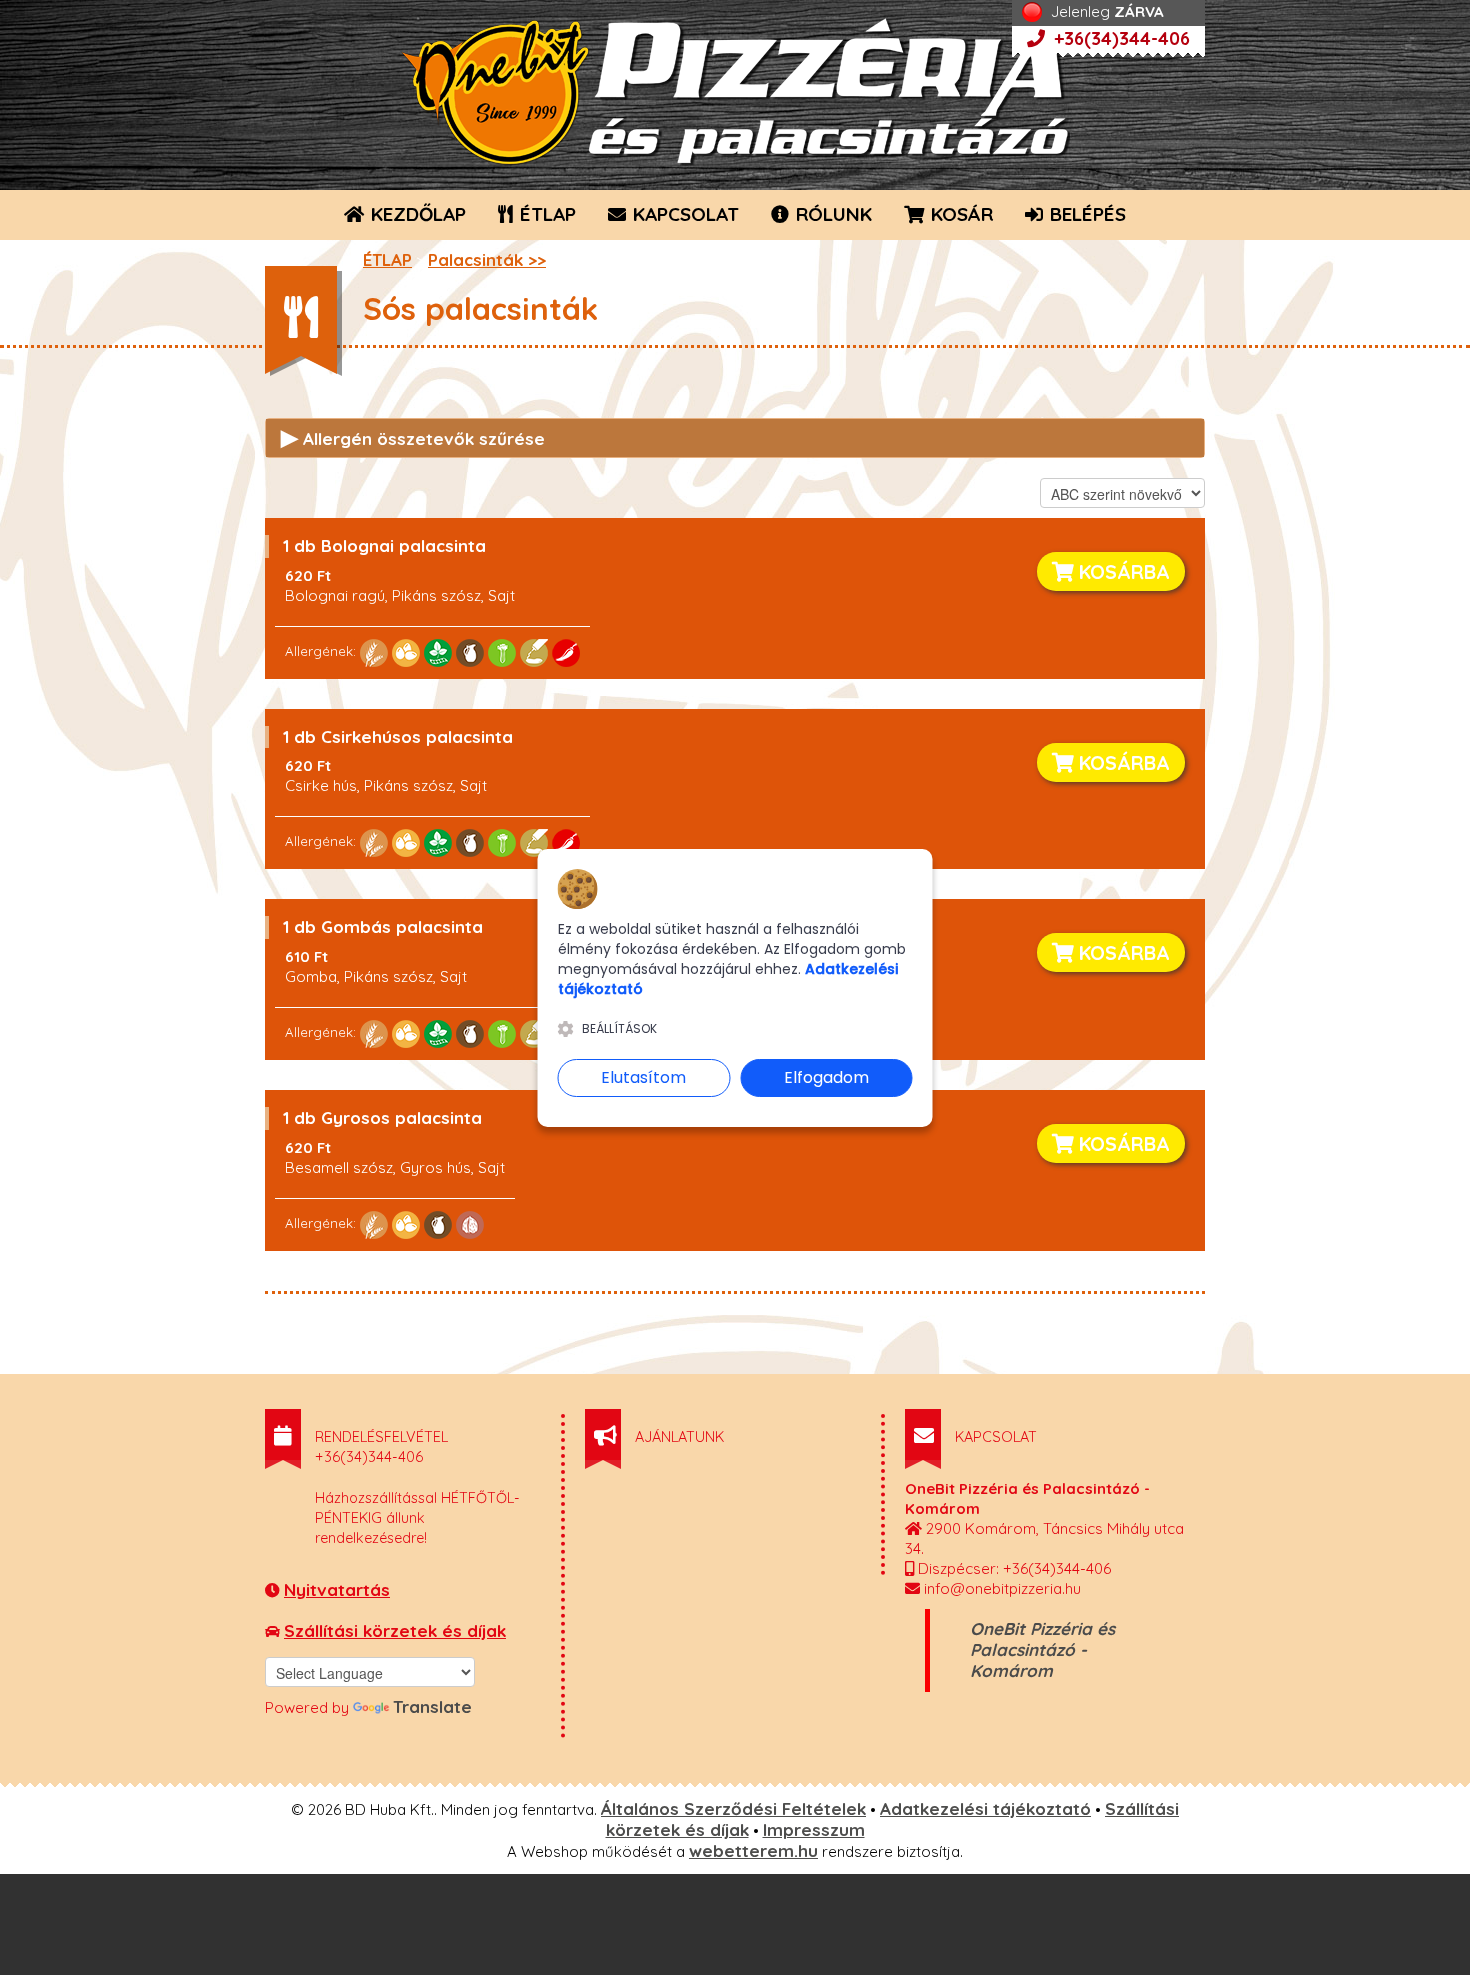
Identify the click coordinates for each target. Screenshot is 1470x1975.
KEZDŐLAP (416, 214)
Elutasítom (643, 1077)
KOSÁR (959, 214)
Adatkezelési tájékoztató (985, 1808)
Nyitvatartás (337, 1589)
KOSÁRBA (1122, 571)
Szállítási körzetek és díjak (395, 1630)
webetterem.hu (753, 1850)
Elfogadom (826, 1077)
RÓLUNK (831, 214)
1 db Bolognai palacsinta (384, 545)
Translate (432, 1706)
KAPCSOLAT (683, 214)
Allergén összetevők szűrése (413, 437)
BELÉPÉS (1085, 214)
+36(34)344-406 (1119, 38)
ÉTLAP (545, 214)
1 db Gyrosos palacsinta (382, 1117)
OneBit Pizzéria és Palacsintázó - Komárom (1042, 1649)
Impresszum (814, 1829)
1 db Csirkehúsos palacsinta (398, 736)
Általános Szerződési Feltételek (733, 1808)
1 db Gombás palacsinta (383, 926)
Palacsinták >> (487, 259)
